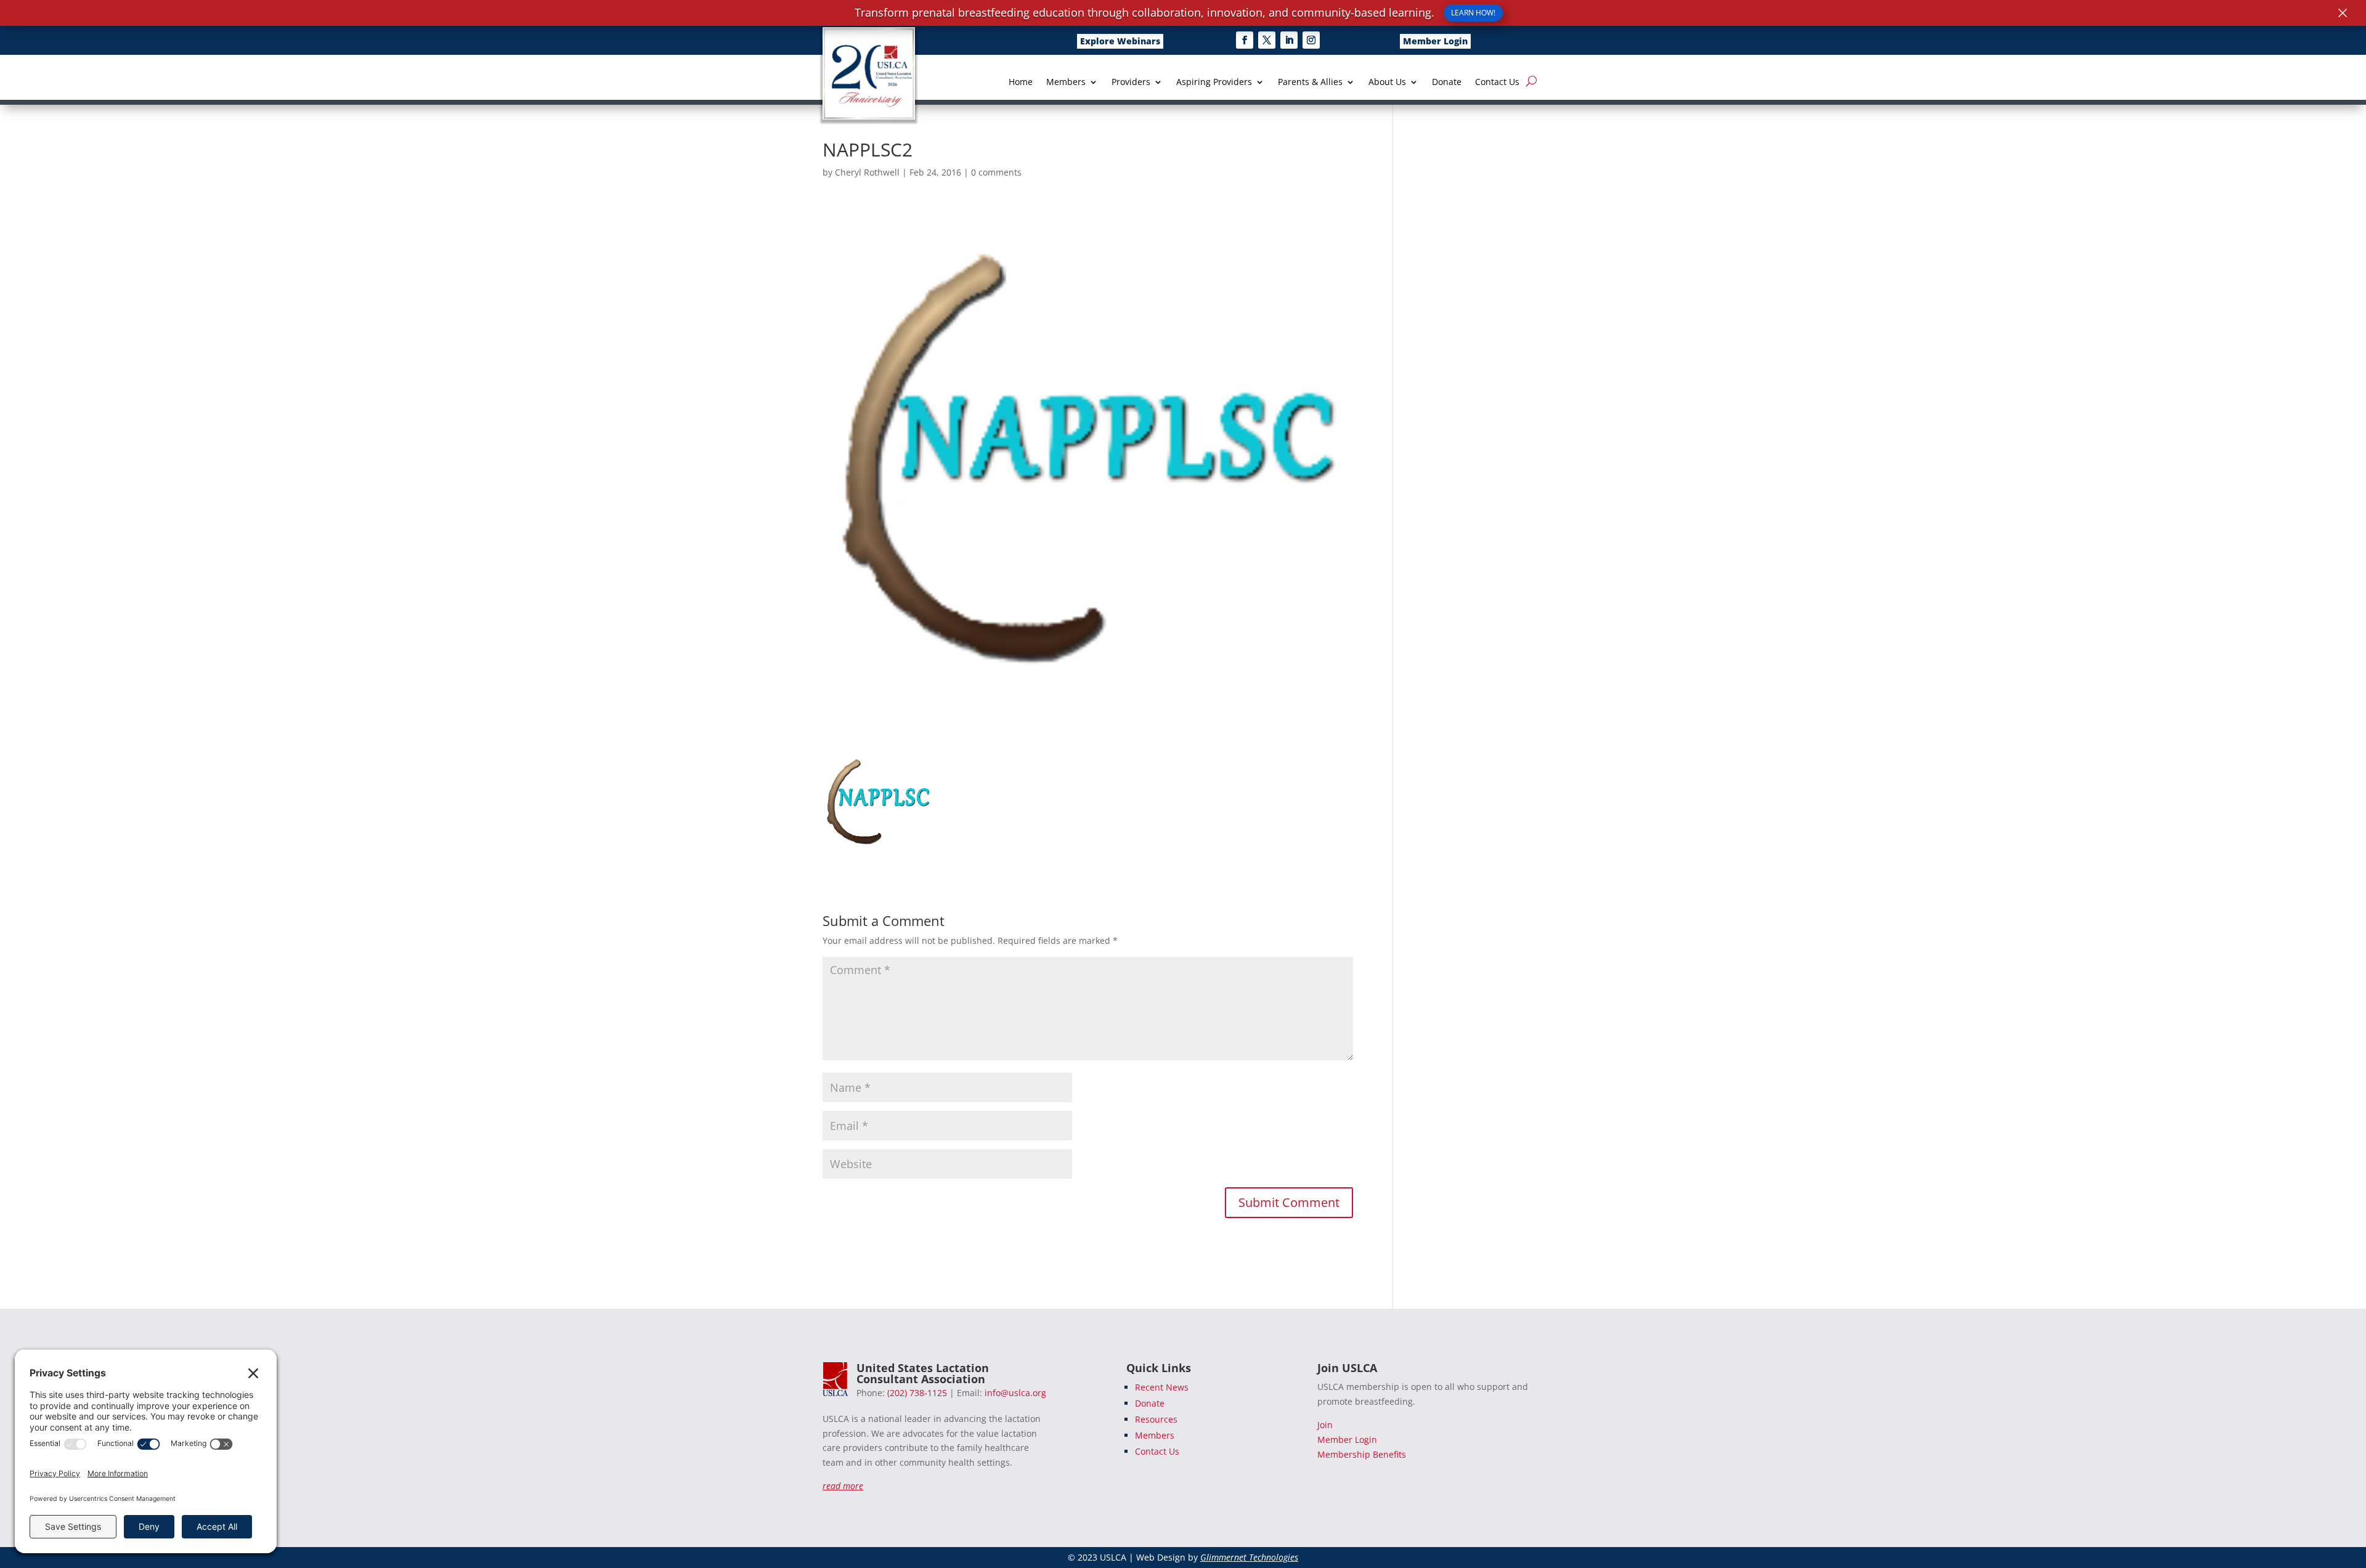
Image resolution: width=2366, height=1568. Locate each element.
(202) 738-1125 (917, 1393)
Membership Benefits (1362, 1454)
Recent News (1162, 1387)
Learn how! (1473, 13)
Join (1325, 1425)
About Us (1387, 83)
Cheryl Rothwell (867, 172)
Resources (1156, 1419)
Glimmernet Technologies (1249, 1557)
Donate (1447, 83)
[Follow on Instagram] (1311, 40)
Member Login (1435, 41)
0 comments (996, 172)
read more (843, 1486)
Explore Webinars (1120, 41)
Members (1066, 83)
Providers (1131, 83)
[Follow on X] (1267, 40)
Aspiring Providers (1214, 83)
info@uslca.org (1015, 1393)
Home (1021, 83)
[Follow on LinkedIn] (1289, 40)
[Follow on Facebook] (1245, 40)
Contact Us (1497, 83)
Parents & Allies (1310, 83)
